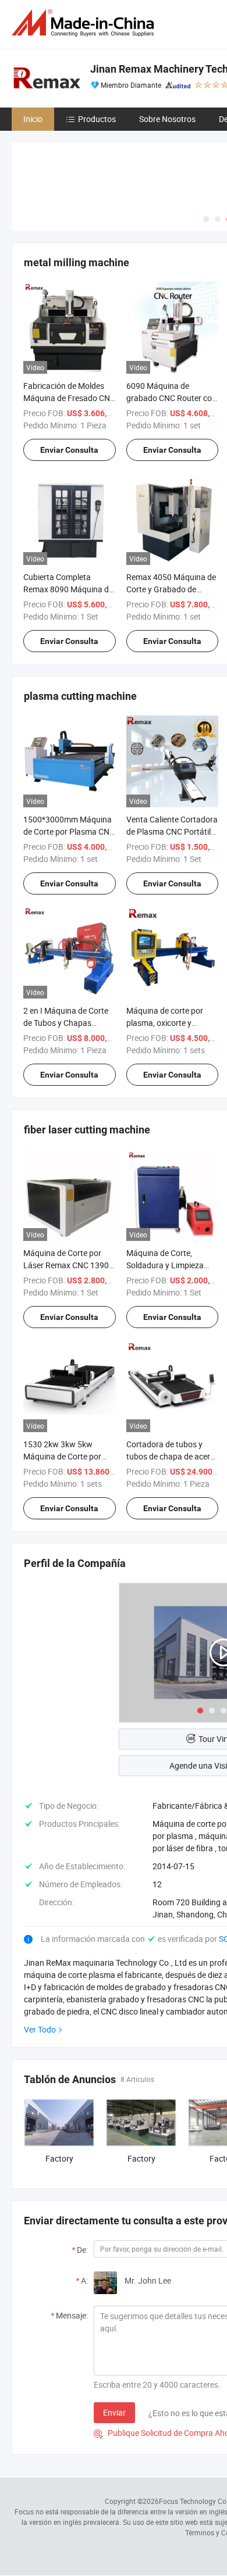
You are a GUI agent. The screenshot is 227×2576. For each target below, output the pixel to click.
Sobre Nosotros (167, 119)
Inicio (33, 119)
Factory (59, 2158)
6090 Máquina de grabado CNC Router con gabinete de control (171, 398)
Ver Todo (40, 2029)
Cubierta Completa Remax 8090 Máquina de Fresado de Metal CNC (68, 589)
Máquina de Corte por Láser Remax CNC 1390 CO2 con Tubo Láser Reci (68, 1265)
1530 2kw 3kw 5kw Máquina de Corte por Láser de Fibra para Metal (69, 1456)
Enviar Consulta (69, 450)
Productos (97, 119)
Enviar (114, 2412)
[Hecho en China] (85, 23)
